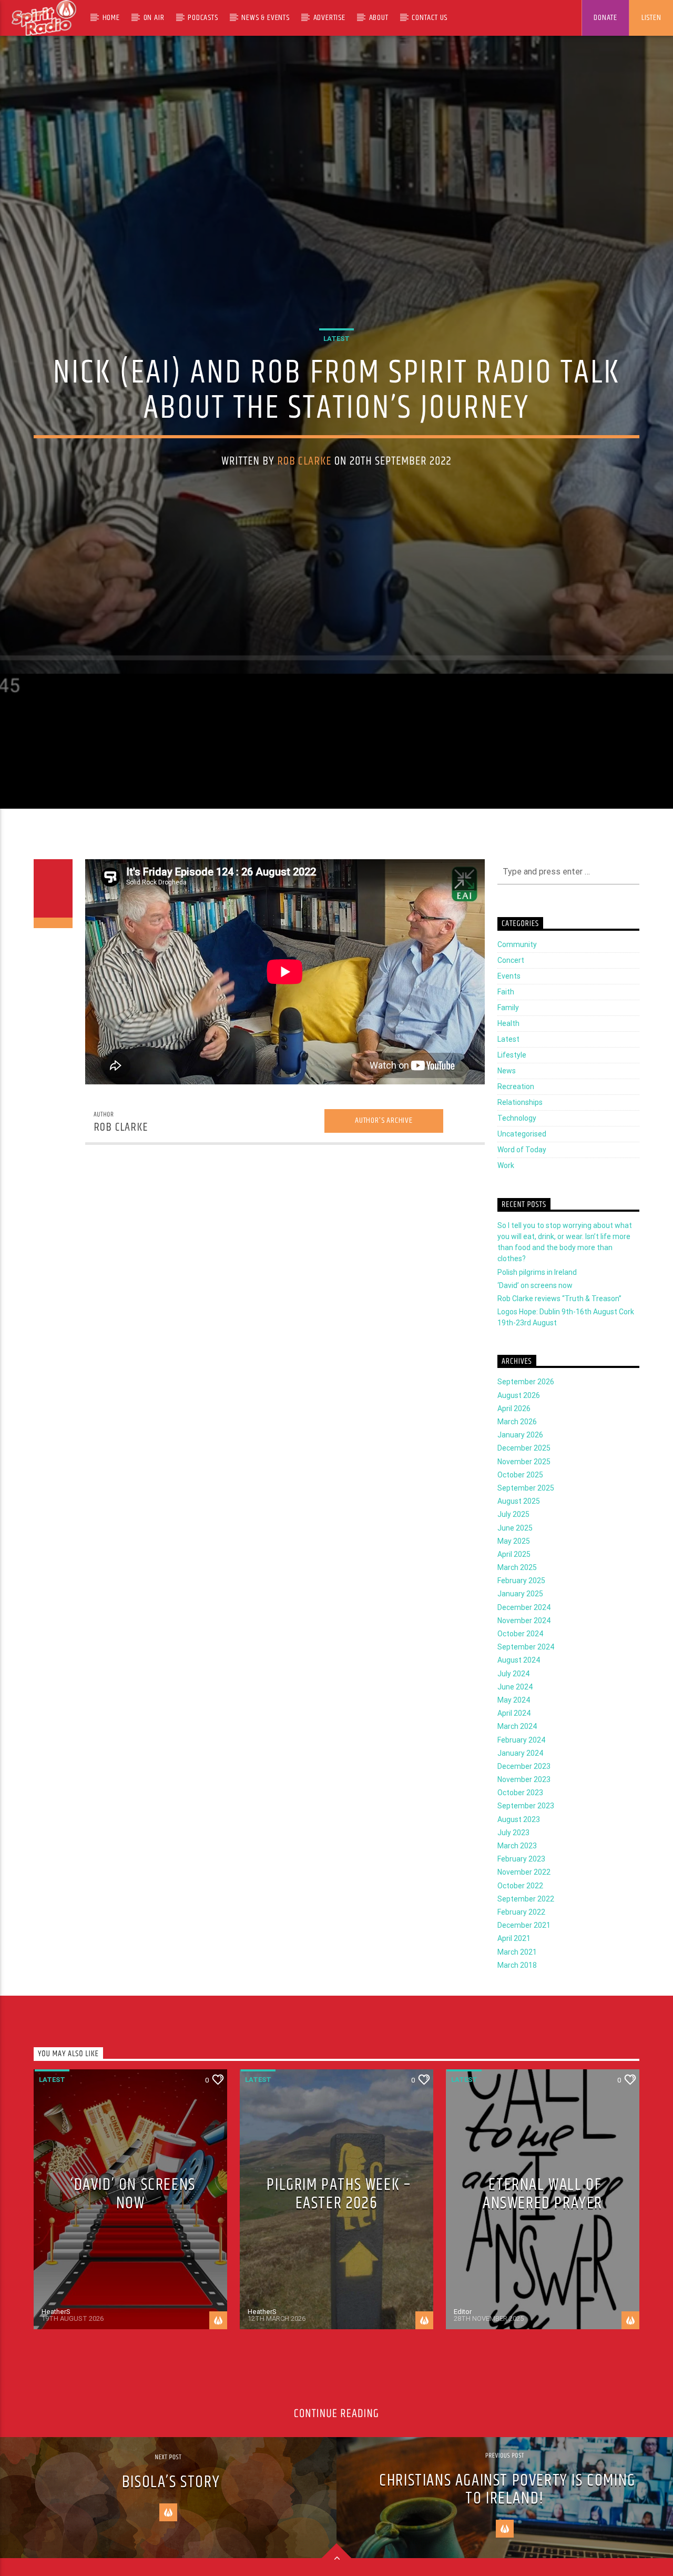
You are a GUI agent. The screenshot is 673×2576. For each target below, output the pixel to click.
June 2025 (515, 1564)
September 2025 (526, 1524)
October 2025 (520, 1511)
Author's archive (384, 1157)
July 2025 (513, 1551)
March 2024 (517, 1763)
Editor (463, 2348)
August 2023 (519, 1855)
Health (508, 1060)
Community (517, 981)
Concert (511, 997)
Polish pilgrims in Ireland (537, 1308)
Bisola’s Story (171, 2518)
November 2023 (524, 1816)
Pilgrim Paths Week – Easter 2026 (339, 2230)
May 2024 (514, 1736)
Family (508, 1044)
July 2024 (513, 1709)
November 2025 (524, 1497)
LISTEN (651, 18)
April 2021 (514, 1975)
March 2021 (517, 1988)
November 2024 (524, 1656)
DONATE (605, 18)
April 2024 (514, 1749)
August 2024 (519, 1696)
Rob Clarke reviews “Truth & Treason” (559, 1334)
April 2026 (514, 1444)
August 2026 (519, 1431)
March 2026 (517, 1458)
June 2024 (515, 1723)
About (379, 18)
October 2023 (520, 1829)
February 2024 (521, 1776)
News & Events (265, 18)
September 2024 (526, 1683)
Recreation (516, 1123)
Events (509, 1012)
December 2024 (524, 1643)
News (507, 1107)
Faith (506, 1028)
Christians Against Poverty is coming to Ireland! (507, 2525)
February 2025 (521, 1617)
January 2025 (520, 1630)
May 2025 (514, 1577)
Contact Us (430, 18)
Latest (336, 355)
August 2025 (519, 1537)
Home (111, 18)
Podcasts (203, 18)
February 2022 (521, 1948)
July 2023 (513, 1868)
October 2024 (520, 1670)
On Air (154, 18)
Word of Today (522, 1186)
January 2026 (520, 1471)
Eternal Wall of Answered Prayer (543, 2230)
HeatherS (56, 2348)
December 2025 (524, 1484)
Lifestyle (512, 1091)
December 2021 (524, 1961)
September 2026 (526, 1418)
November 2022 (524, 1908)
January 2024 (520, 1789)
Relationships (520, 1139)
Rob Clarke (304, 477)
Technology (517, 1154)
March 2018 (517, 2001)
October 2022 (520, 1921)
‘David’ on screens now (535, 1321)
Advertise (329, 18)
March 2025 (517, 1604)
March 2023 (517, 1882)
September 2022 (526, 1935)
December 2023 (524, 1802)
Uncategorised (522, 1170)
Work (506, 1202)
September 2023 (526, 1842)
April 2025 (514, 1590)
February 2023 (521, 1895)
